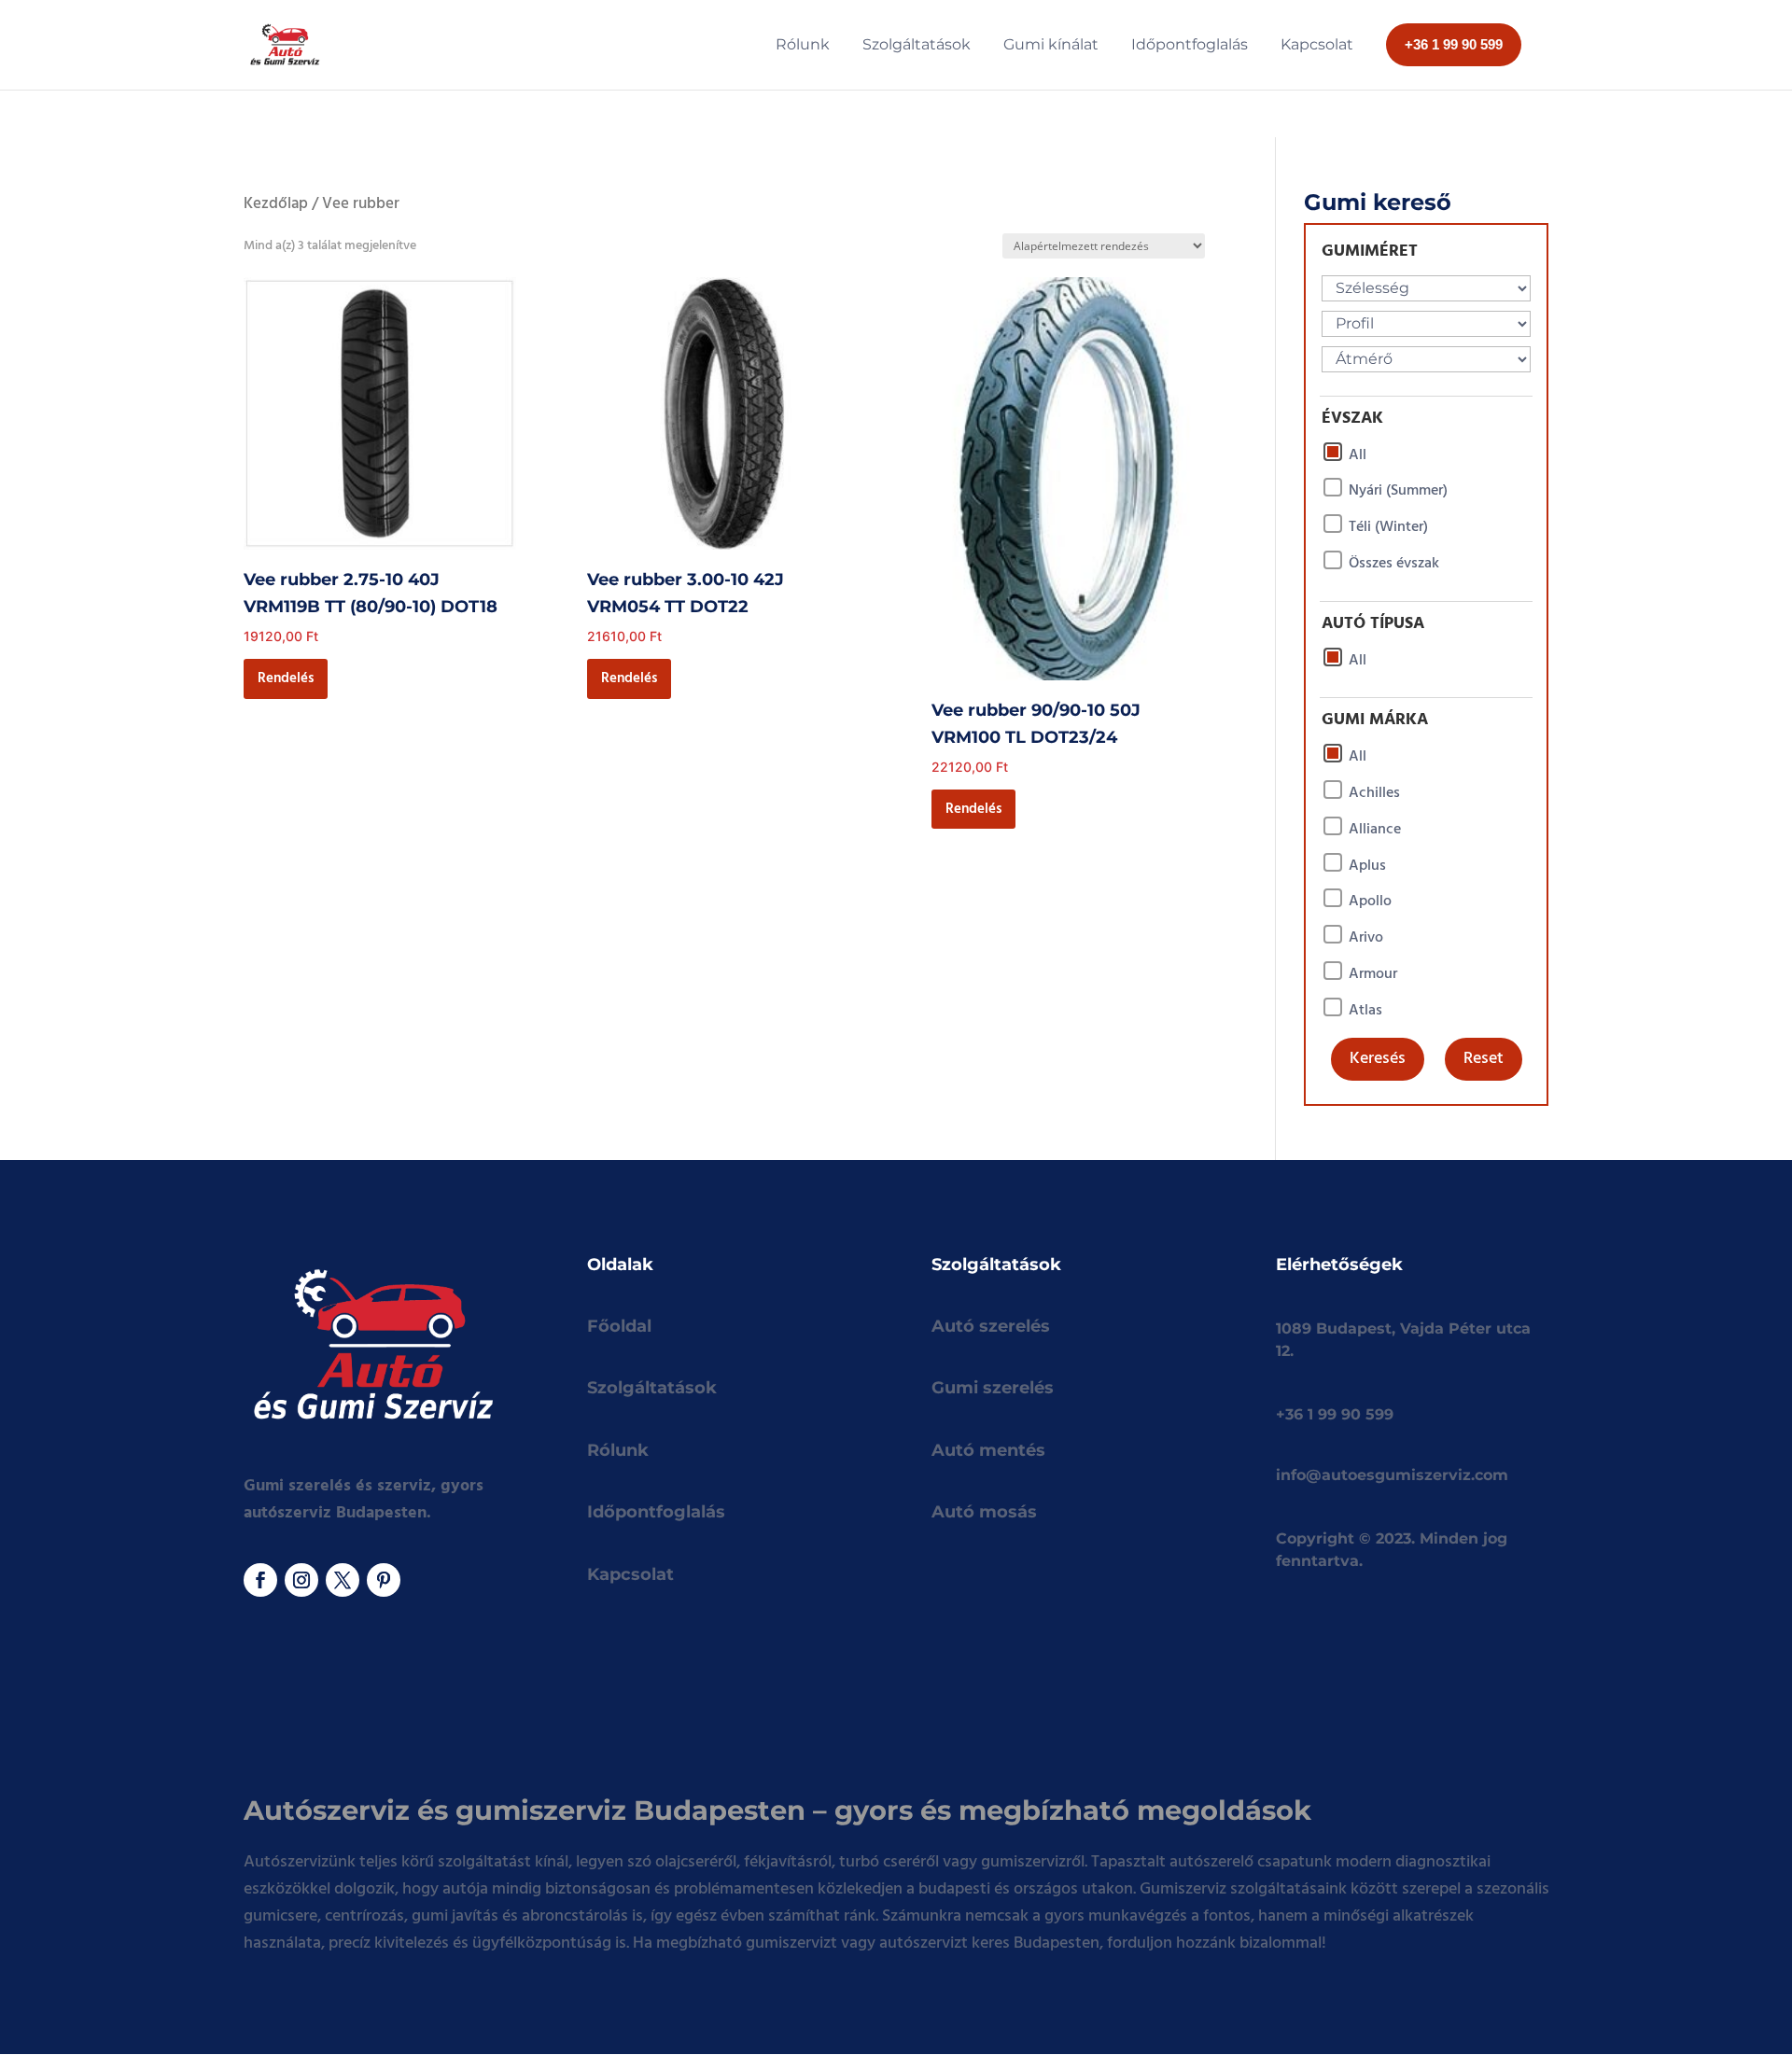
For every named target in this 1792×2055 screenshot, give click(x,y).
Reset (1484, 1059)
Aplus (1367, 866)
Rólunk (618, 1450)
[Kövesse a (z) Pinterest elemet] (384, 1580)
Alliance (1375, 830)
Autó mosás (984, 1512)
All (1358, 455)
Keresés (1378, 1059)
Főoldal (619, 1326)
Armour (1373, 974)
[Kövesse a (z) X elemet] (343, 1580)
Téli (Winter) (1388, 527)
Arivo (1366, 938)
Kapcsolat (630, 1574)
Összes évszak (1394, 564)
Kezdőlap (276, 204)
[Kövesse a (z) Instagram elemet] (301, 1580)
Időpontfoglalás (656, 1512)
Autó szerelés (991, 1326)
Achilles (1374, 793)
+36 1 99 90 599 (1335, 1414)
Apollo (1370, 902)
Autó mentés (988, 1450)
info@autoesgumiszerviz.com (1392, 1475)
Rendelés (286, 678)
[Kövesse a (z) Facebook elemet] (260, 1580)
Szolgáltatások (652, 1388)
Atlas (1365, 1011)
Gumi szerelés (993, 1388)
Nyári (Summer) (1398, 491)
